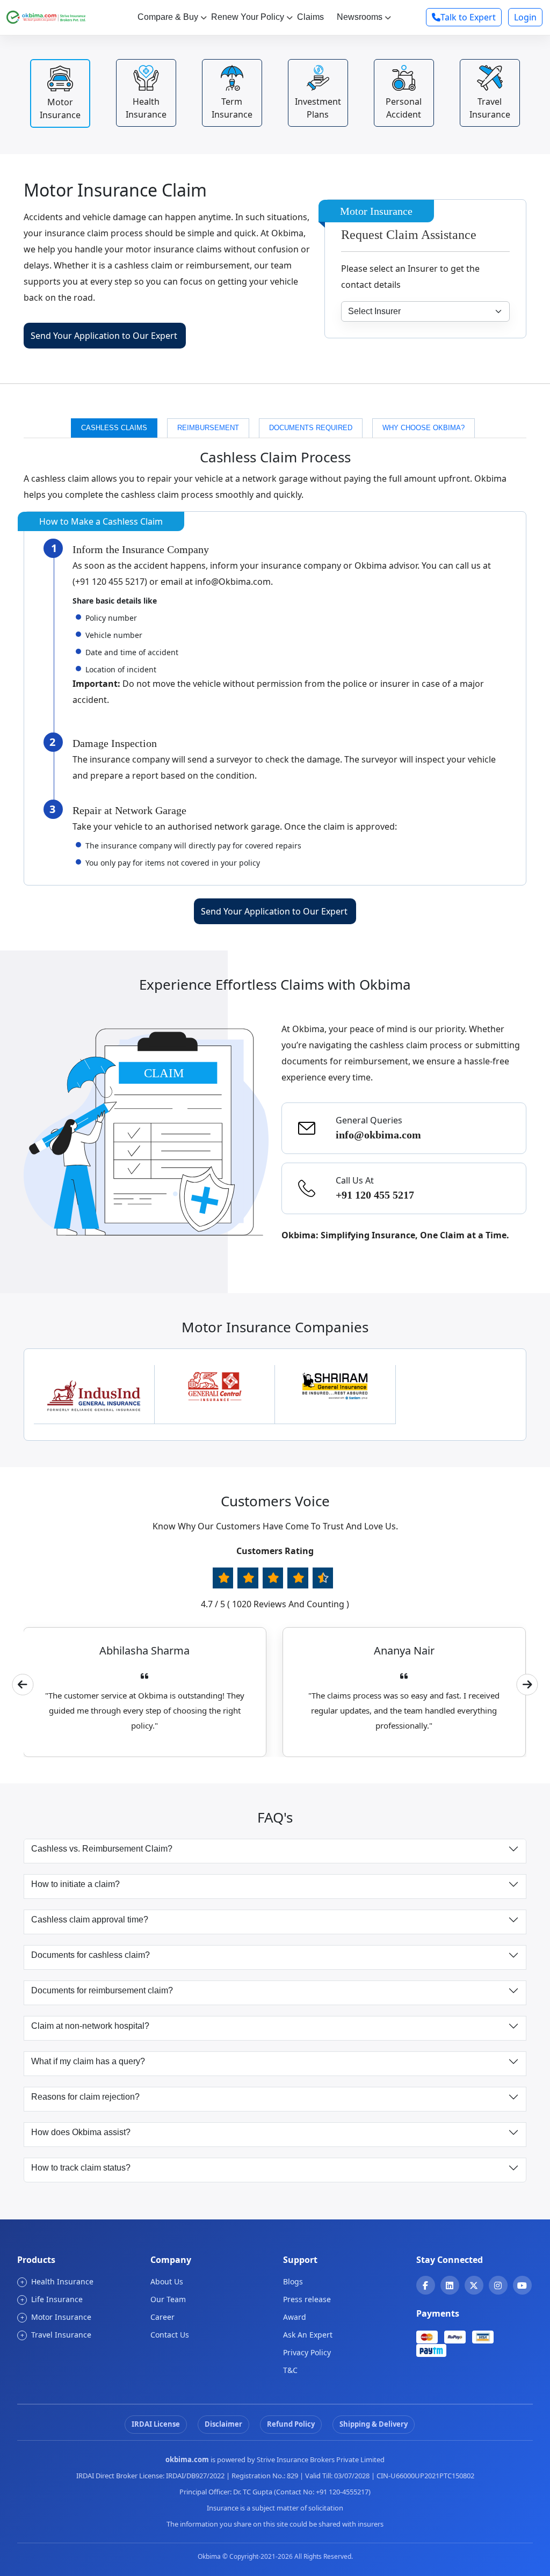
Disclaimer (223, 2424)
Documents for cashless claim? (91, 1955)
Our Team (168, 2299)
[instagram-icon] (498, 2285)
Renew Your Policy (248, 17)
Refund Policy (291, 2424)
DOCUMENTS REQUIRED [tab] (311, 428)
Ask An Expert (308, 2335)
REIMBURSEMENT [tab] (208, 428)
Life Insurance (52, 2299)
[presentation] (23, 1685)
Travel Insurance (56, 2335)
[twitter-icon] (474, 2285)
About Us (167, 2281)
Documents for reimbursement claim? (102, 1990)
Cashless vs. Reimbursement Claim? (102, 1849)
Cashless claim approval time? (90, 1920)
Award (295, 2317)
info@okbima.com (378, 1135)
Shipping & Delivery (374, 2424)
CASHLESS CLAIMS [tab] (114, 428)
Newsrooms (360, 17)
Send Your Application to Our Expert (104, 336)
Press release (307, 2299)
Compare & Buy (168, 17)
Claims (310, 17)
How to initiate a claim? (75, 1884)
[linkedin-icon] (450, 2285)
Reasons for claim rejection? (85, 2097)
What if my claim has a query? (88, 2061)
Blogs (293, 2281)
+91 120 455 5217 (375, 1195)
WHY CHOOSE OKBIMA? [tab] (424, 428)
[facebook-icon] (425, 2285)
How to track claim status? (81, 2168)
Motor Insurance (56, 2317)
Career (162, 2317)
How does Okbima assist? (81, 2132)
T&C (290, 2370)
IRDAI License (156, 2424)
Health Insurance (57, 2281)
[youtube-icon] (522, 2285)
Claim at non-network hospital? (90, 2026)
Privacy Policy (307, 2352)
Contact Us (170, 2335)
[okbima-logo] (46, 16)
